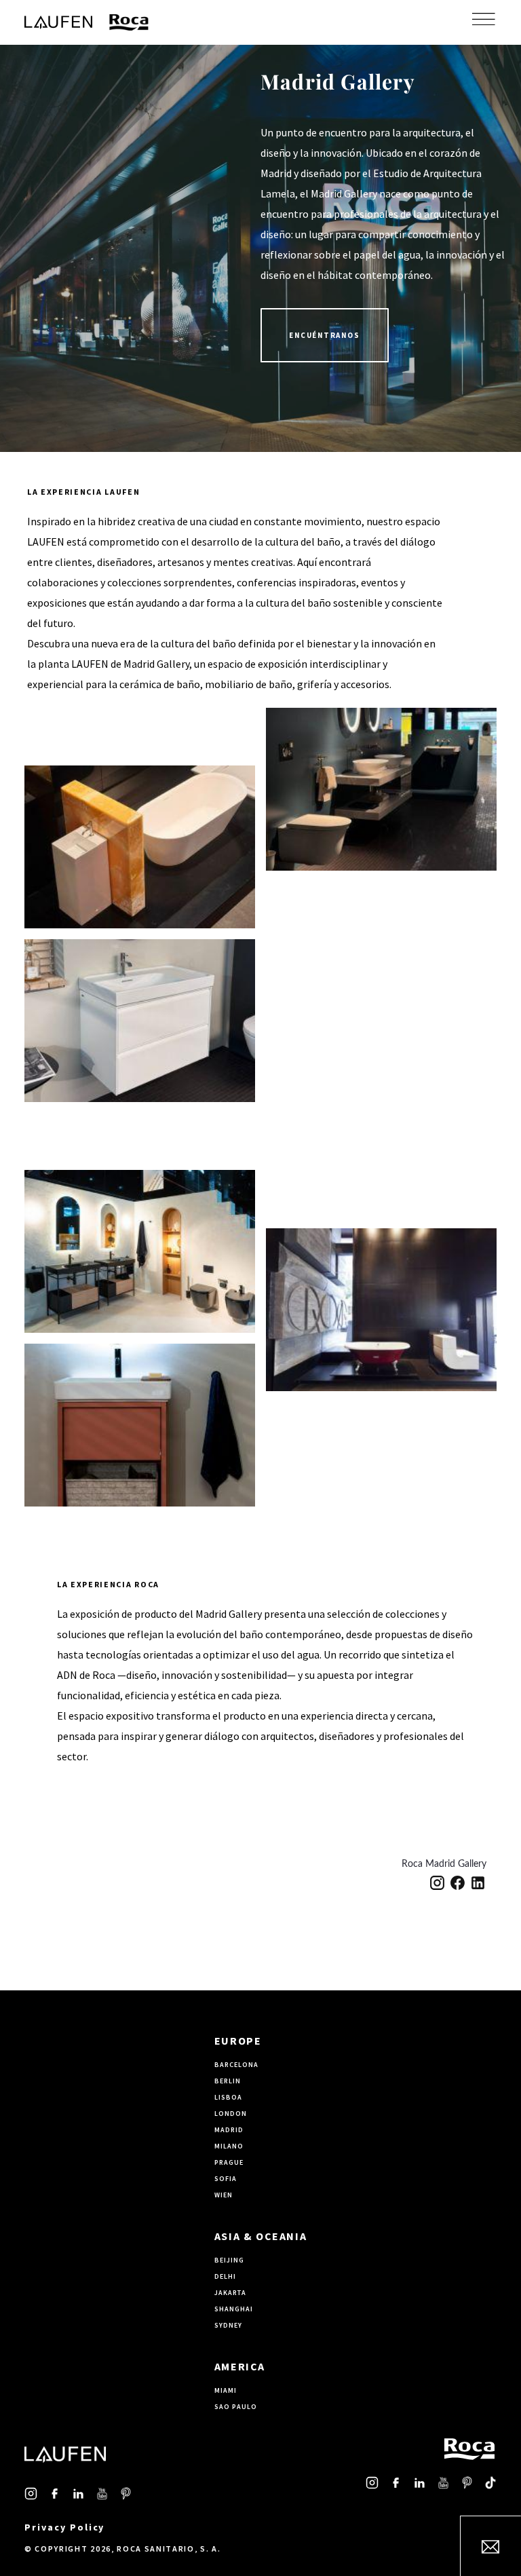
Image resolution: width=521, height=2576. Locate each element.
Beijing (229, 2260)
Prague (229, 2162)
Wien (224, 2195)
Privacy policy (64, 2527)
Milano (229, 2146)
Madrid (229, 2130)
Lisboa (228, 2097)
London (231, 2114)
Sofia (226, 2179)
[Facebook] (458, 1883)
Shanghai (234, 2309)
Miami (226, 2390)
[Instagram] (437, 1883)
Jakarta (230, 2293)
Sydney (228, 2325)
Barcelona (236, 2065)
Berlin (228, 2081)
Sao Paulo (236, 2407)
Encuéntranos (325, 335)
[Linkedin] (478, 1883)
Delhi (225, 2276)
